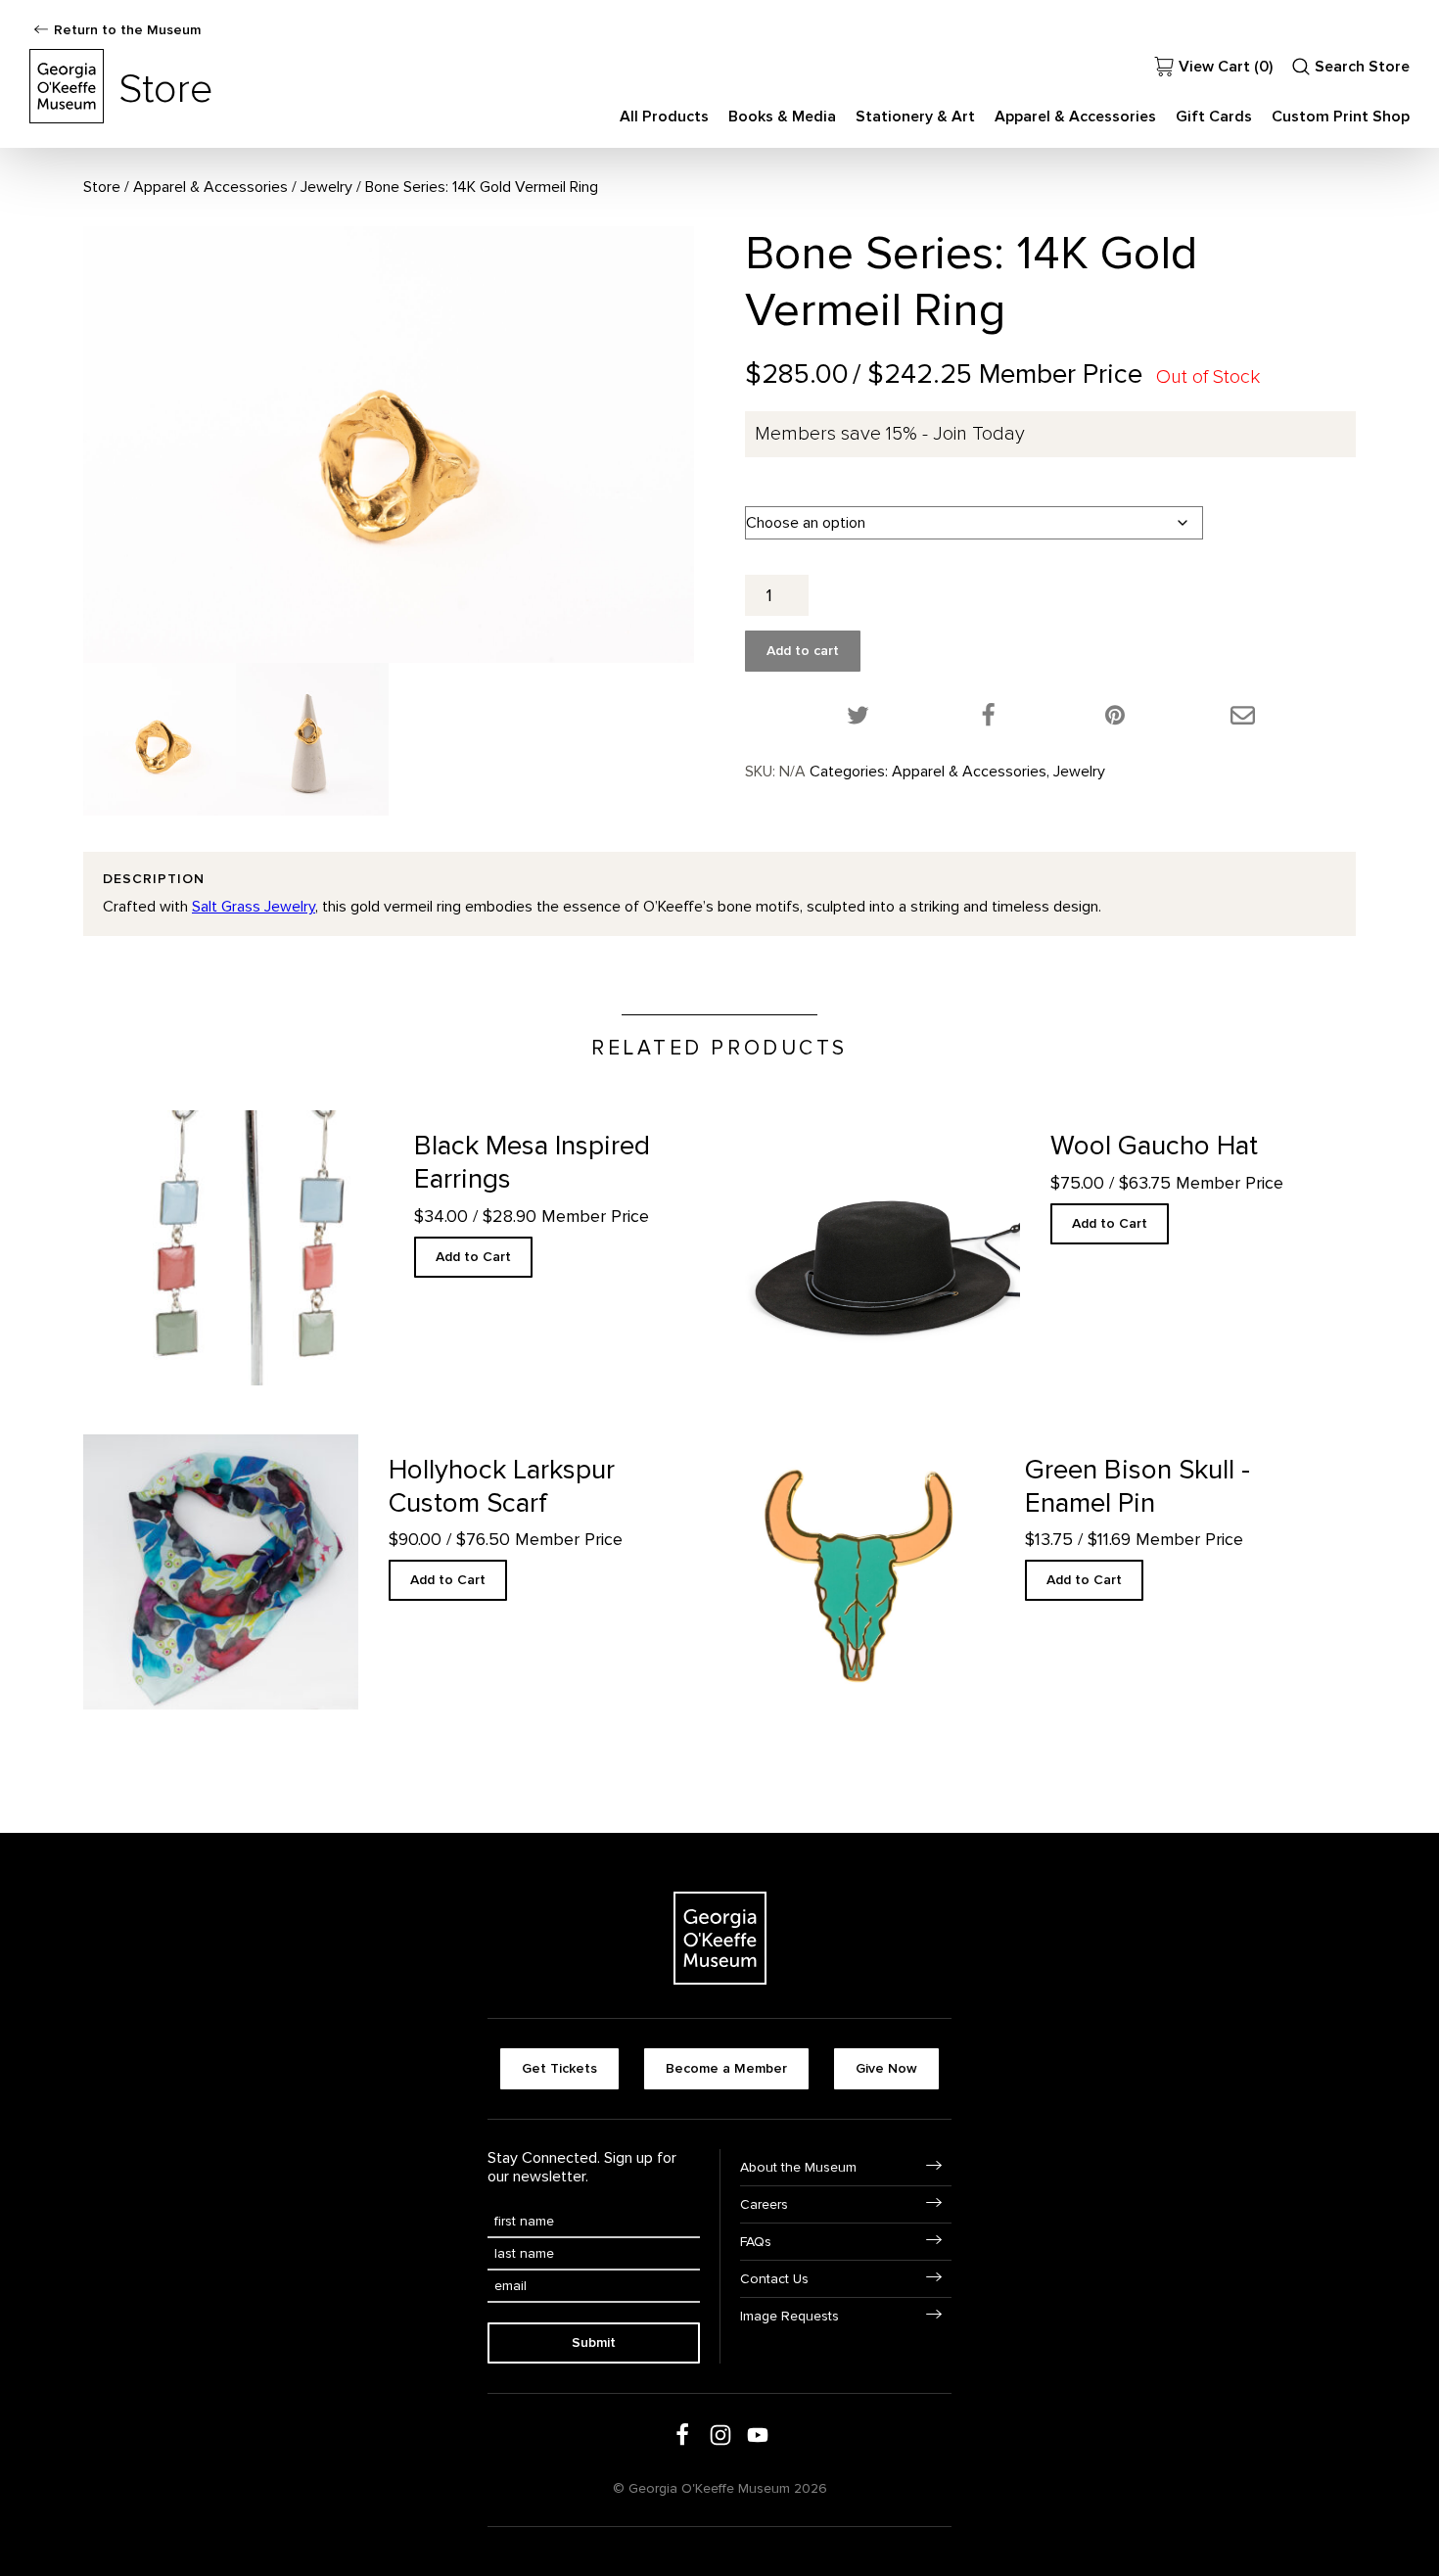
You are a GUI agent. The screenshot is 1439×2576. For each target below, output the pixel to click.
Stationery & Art (915, 117)
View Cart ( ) (1226, 67)
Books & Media (782, 117)
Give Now (886, 2068)
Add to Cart (473, 1257)
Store (102, 187)
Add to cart (803, 651)
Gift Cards (1214, 117)
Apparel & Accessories (1075, 117)
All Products (664, 117)
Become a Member (726, 2068)
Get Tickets (559, 2068)
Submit (594, 2342)
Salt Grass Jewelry (254, 907)
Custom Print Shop (1341, 117)
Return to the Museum (127, 30)
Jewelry (326, 187)
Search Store (1362, 67)
